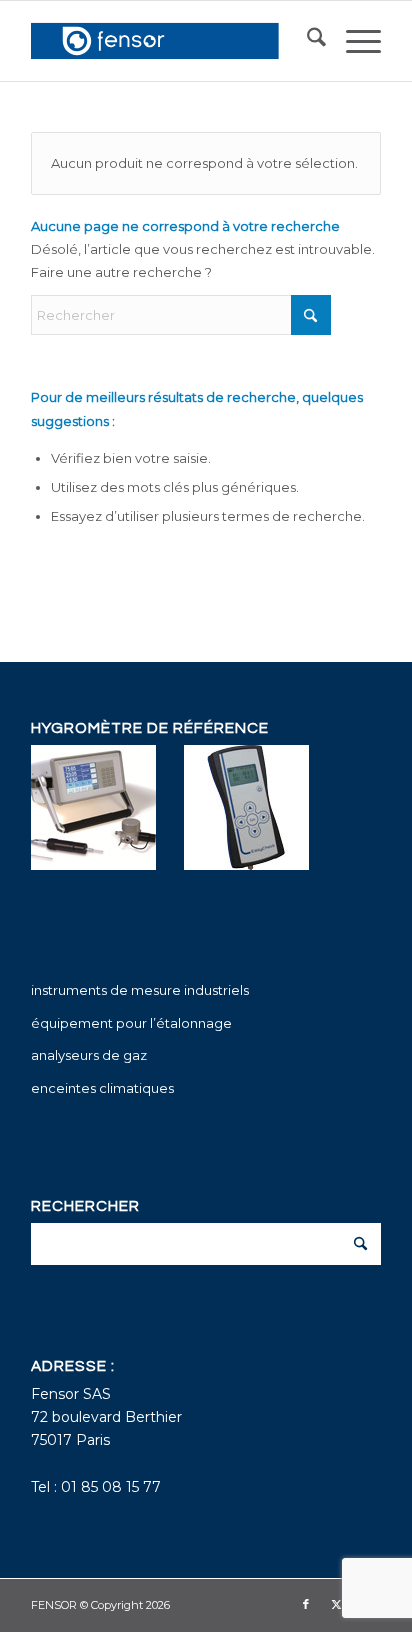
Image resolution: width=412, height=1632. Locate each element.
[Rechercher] (306, 41)
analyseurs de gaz (89, 1055)
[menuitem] (306, 41)
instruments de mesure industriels (140, 990)
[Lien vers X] (336, 1604)
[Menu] (353, 41)
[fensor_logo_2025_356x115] (171, 41)
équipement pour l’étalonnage (131, 1023)
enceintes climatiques (102, 1088)
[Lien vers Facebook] (306, 1604)
